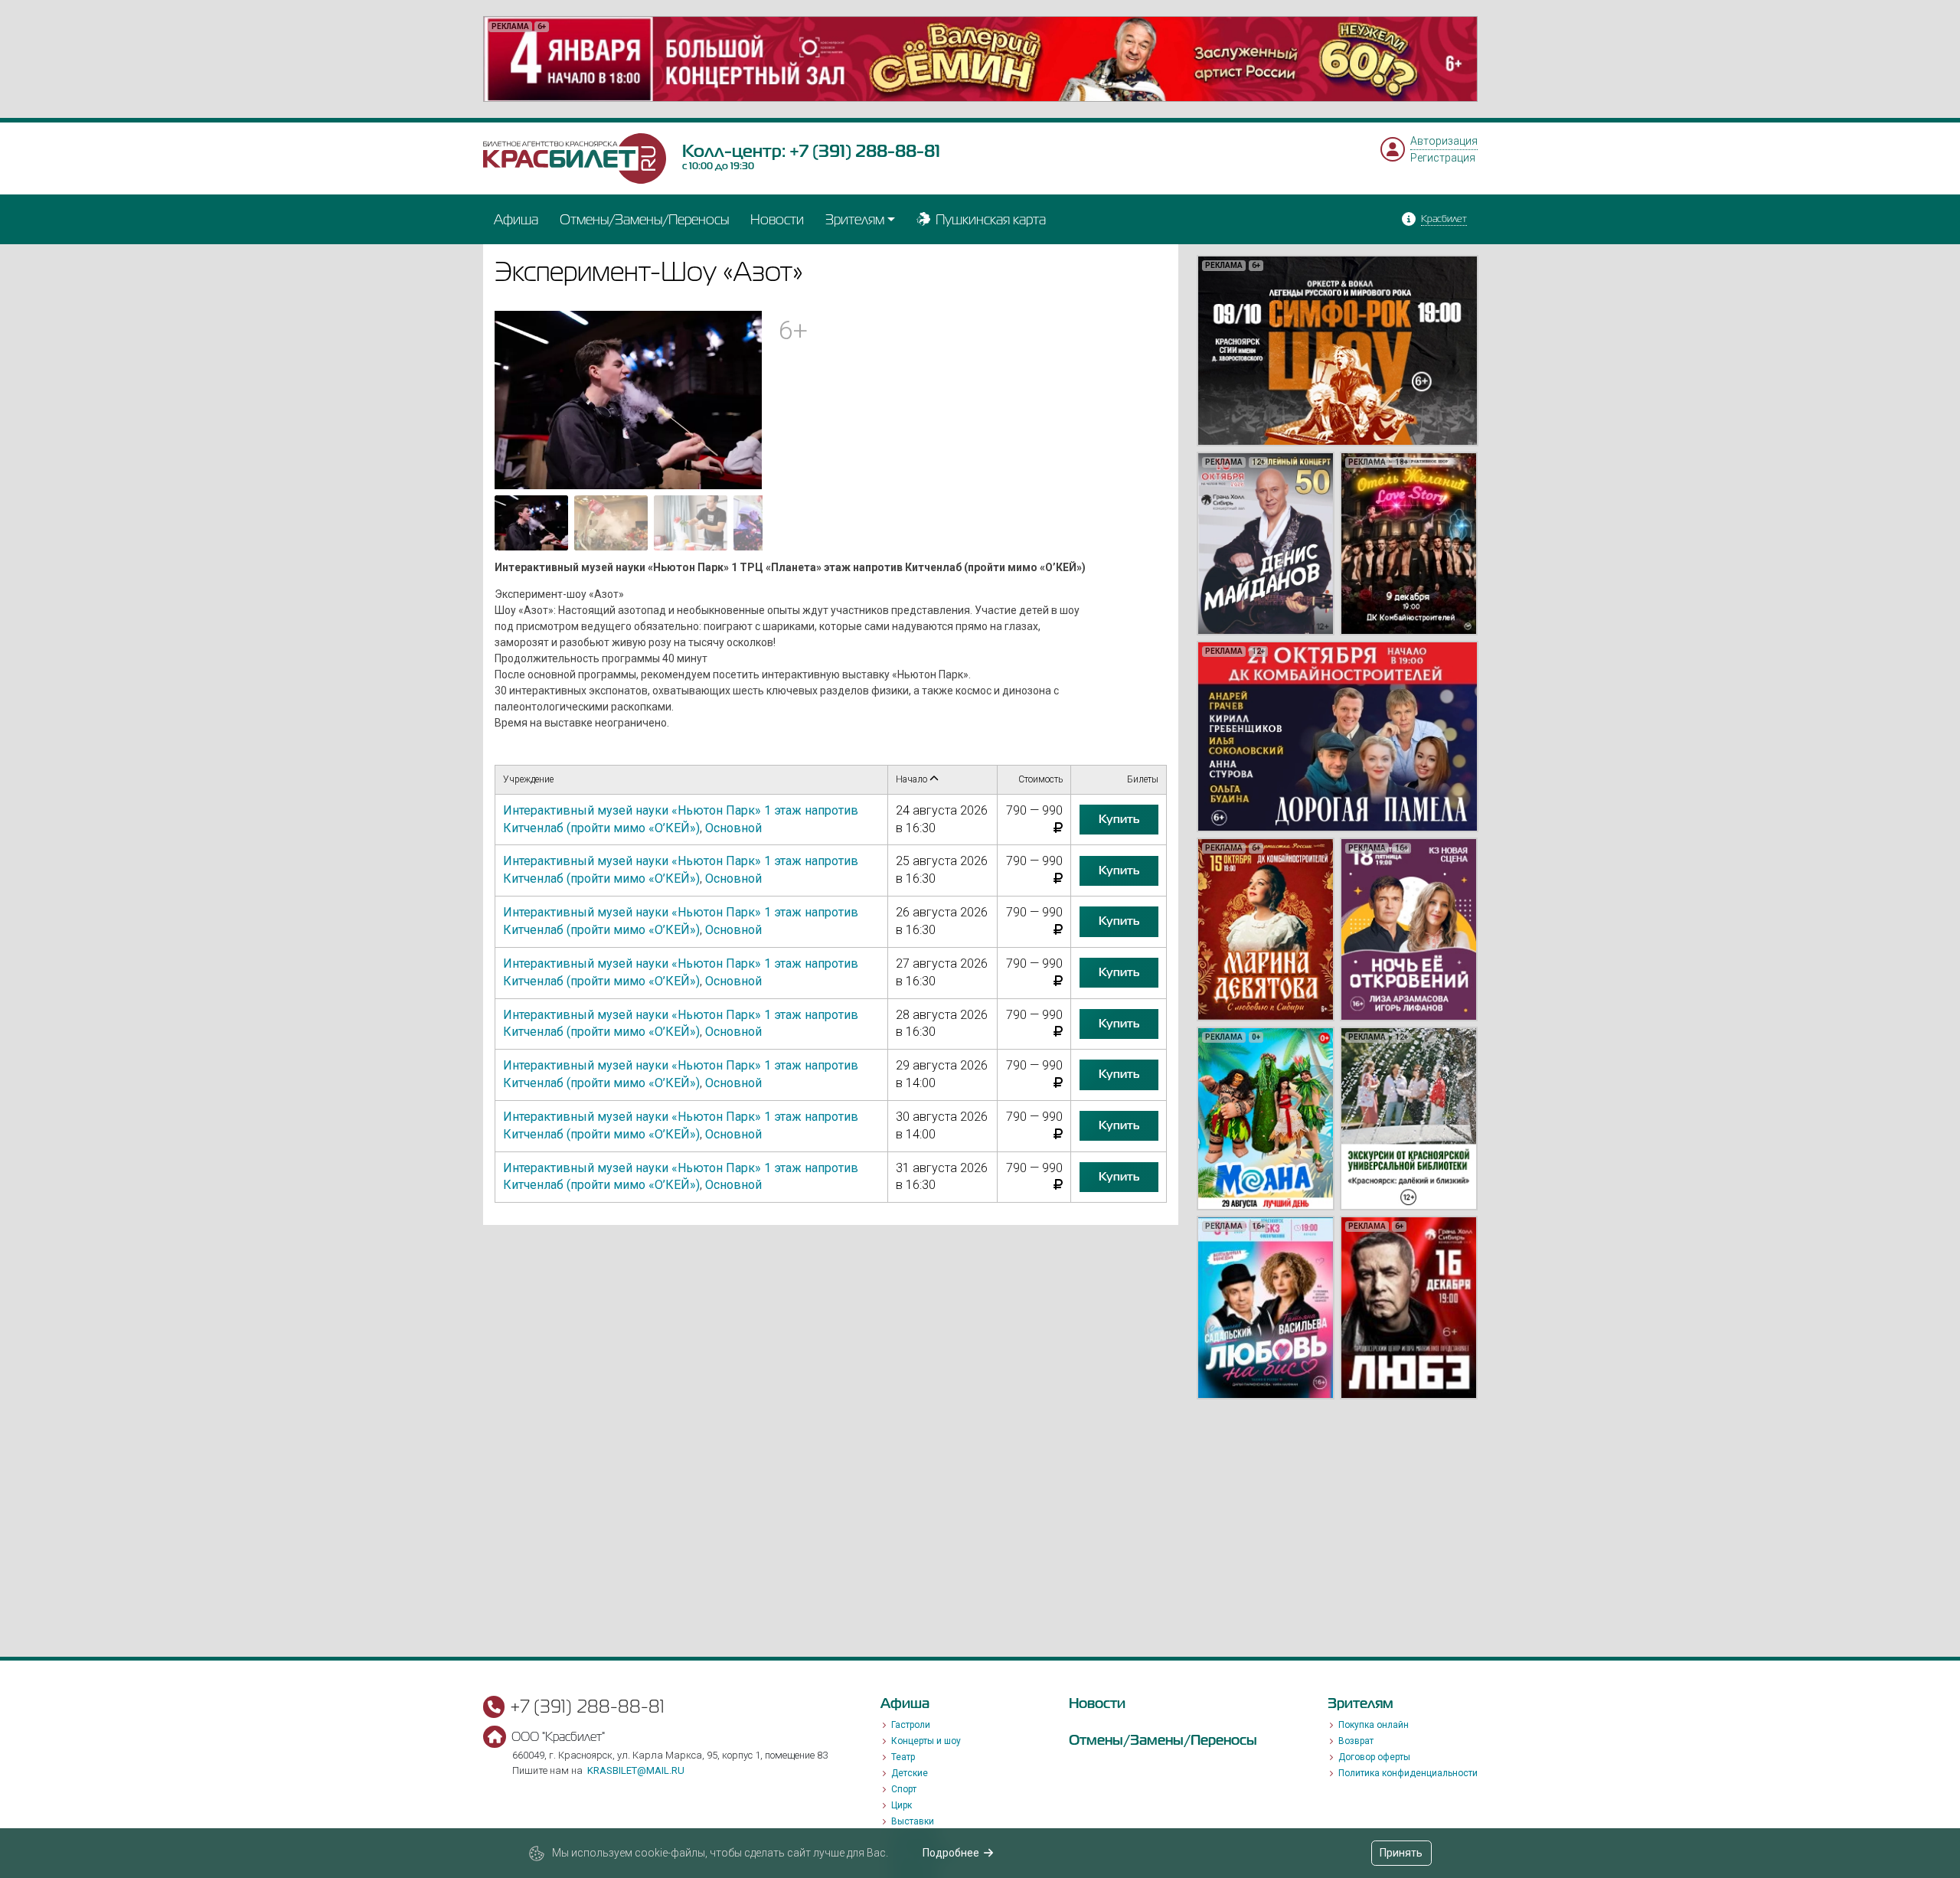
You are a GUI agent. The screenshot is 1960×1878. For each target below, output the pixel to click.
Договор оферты (1374, 1757)
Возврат (1356, 1741)
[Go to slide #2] (611, 523)
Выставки (913, 1821)
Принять (1401, 1853)
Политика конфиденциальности (1408, 1773)
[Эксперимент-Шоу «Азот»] (629, 399)
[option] (980, 59)
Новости (777, 219)
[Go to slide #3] (691, 523)
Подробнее (951, 1853)
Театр (903, 1757)
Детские (910, 1773)
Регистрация (1443, 158)
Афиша (516, 219)
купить (1119, 819)
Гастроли (911, 1725)
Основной (733, 828)
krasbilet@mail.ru (636, 1770)
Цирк (902, 1805)
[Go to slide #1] (531, 523)
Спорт (904, 1789)
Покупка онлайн (1374, 1725)
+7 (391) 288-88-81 (865, 151)
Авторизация (1444, 141)
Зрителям (855, 219)
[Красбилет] (575, 158)
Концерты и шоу (926, 1741)
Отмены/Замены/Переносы (644, 219)
